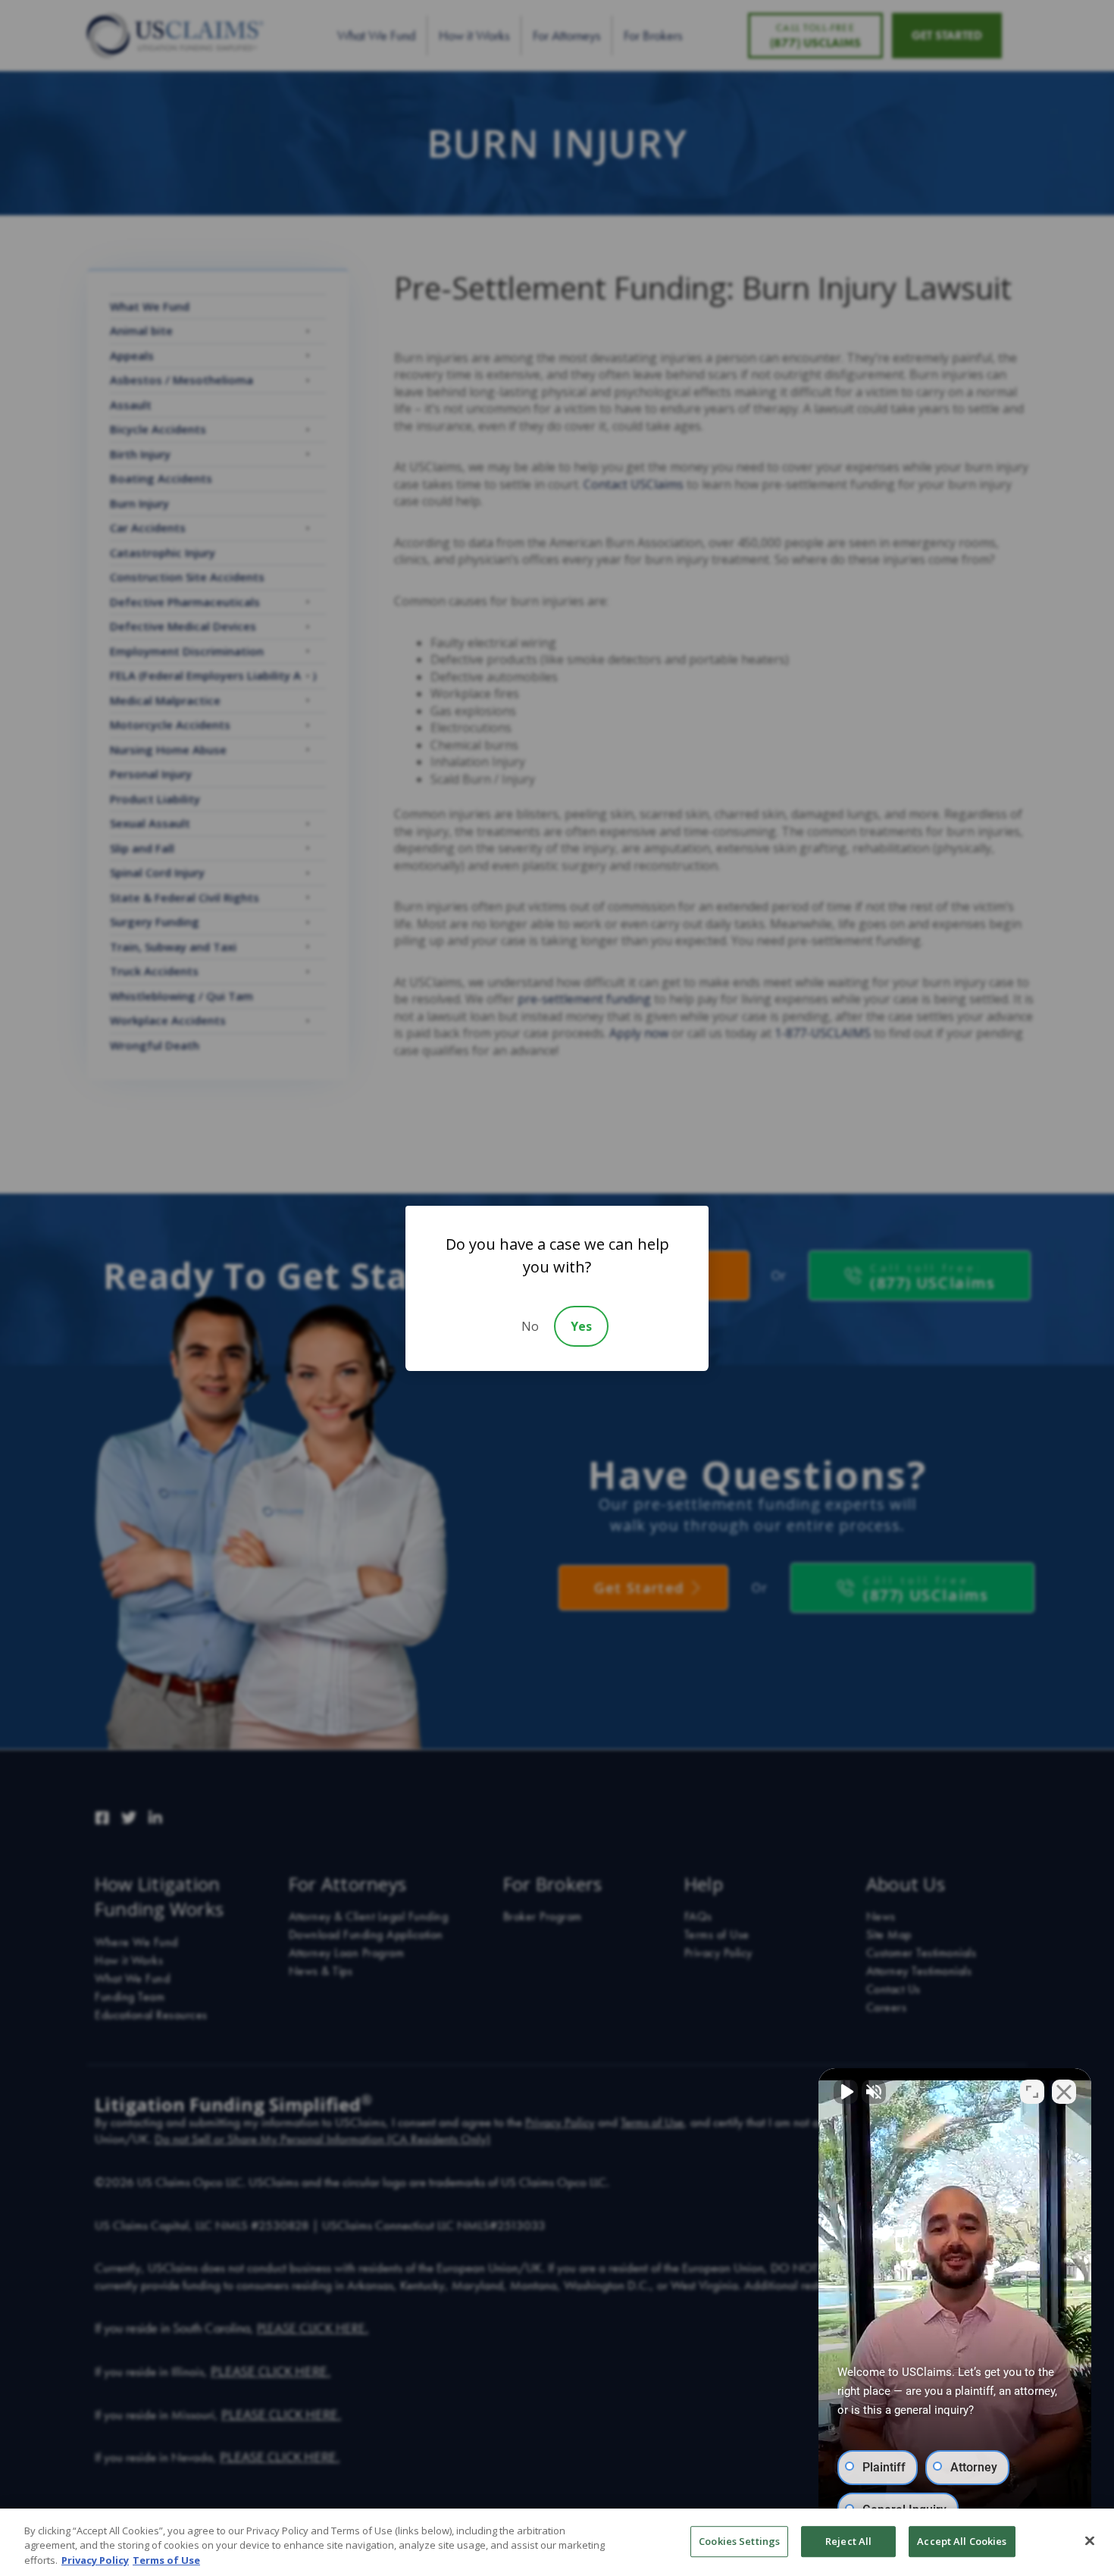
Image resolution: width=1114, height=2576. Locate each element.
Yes (581, 1326)
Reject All (848, 2541)
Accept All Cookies (962, 2541)
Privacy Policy (95, 2560)
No (530, 1326)
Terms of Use (166, 2560)
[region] (557, 2542)
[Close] (1090, 2540)
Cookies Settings (739, 2541)
